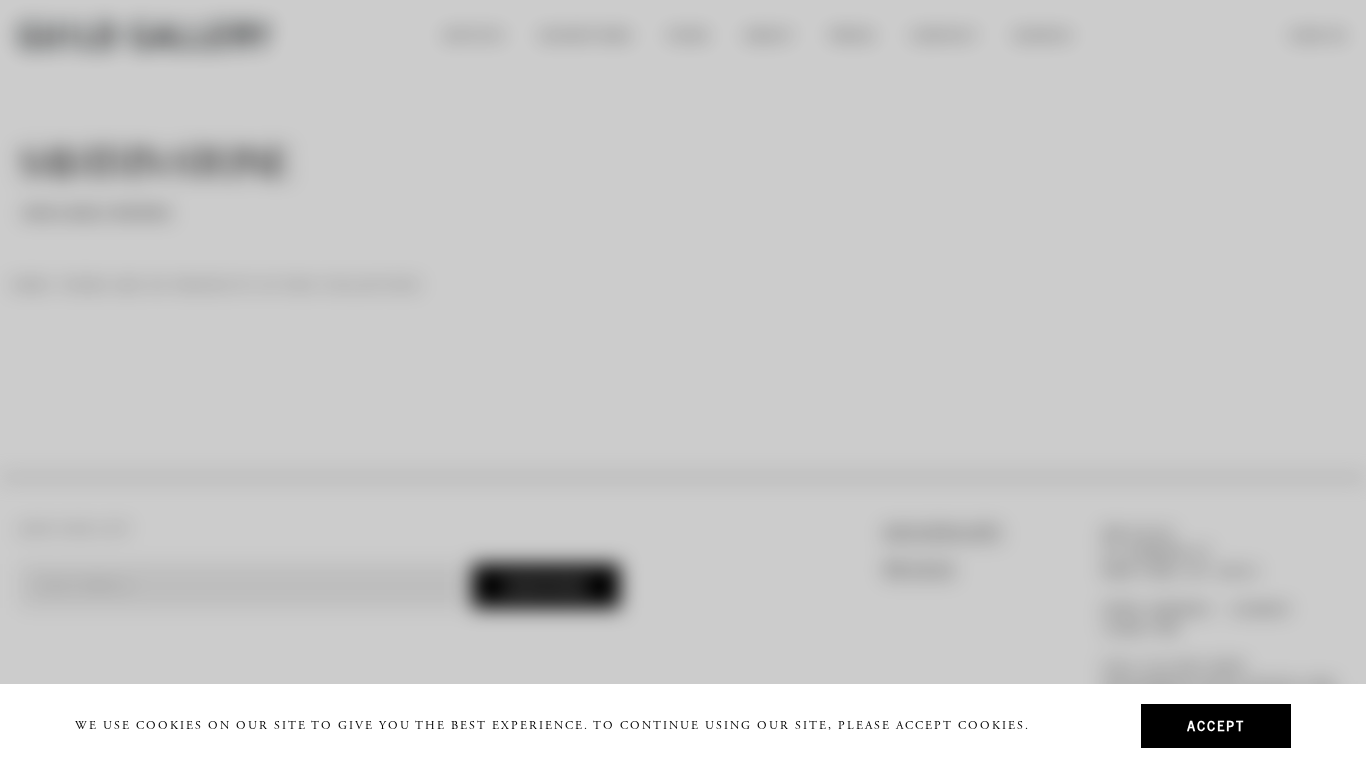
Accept (1216, 725)
